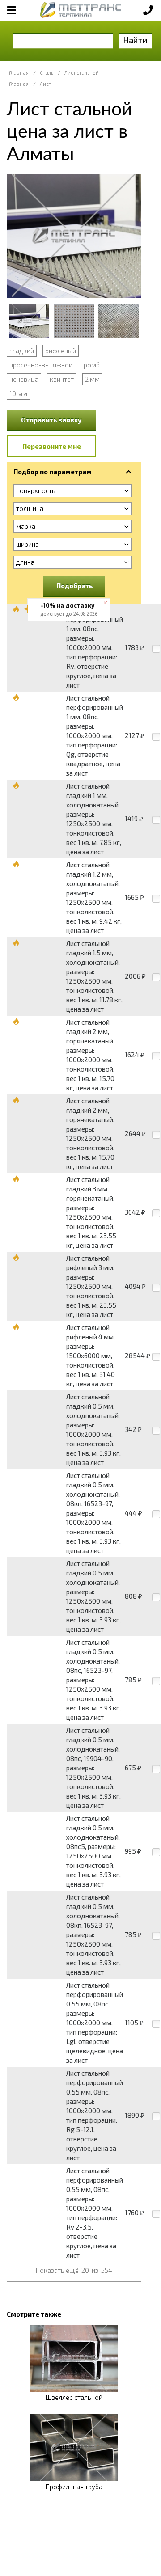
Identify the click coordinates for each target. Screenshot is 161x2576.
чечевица (24, 379)
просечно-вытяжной (41, 365)
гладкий (22, 351)
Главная (19, 73)
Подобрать (75, 586)
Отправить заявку (51, 420)
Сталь (47, 73)
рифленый (61, 351)
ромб (92, 365)
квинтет (62, 379)
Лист (45, 84)
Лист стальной (82, 73)
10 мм (18, 393)
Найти (135, 40)
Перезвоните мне (52, 446)
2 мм (92, 379)
